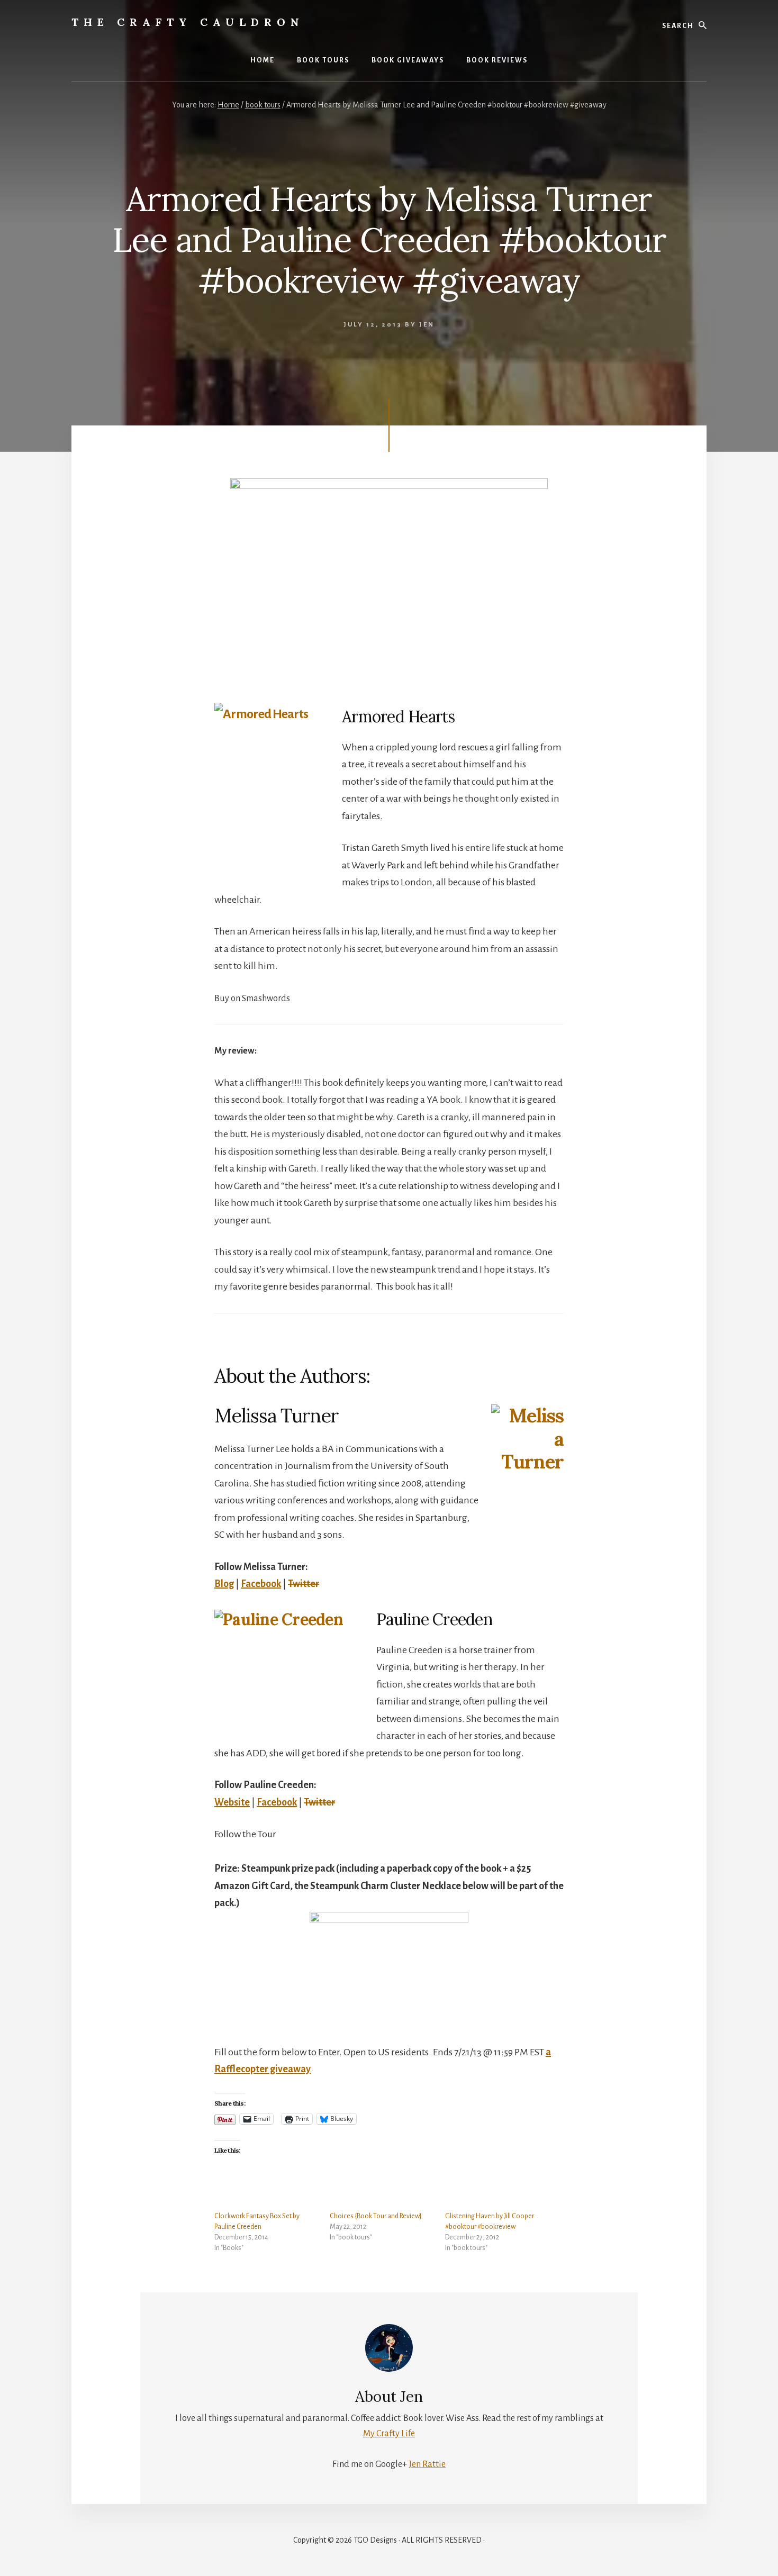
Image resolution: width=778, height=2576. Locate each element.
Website (232, 1802)
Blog (224, 1584)
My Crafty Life (389, 2434)
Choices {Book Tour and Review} (376, 2216)
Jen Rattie (427, 2464)
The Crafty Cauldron (188, 22)
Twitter (304, 1584)
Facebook (261, 1584)
